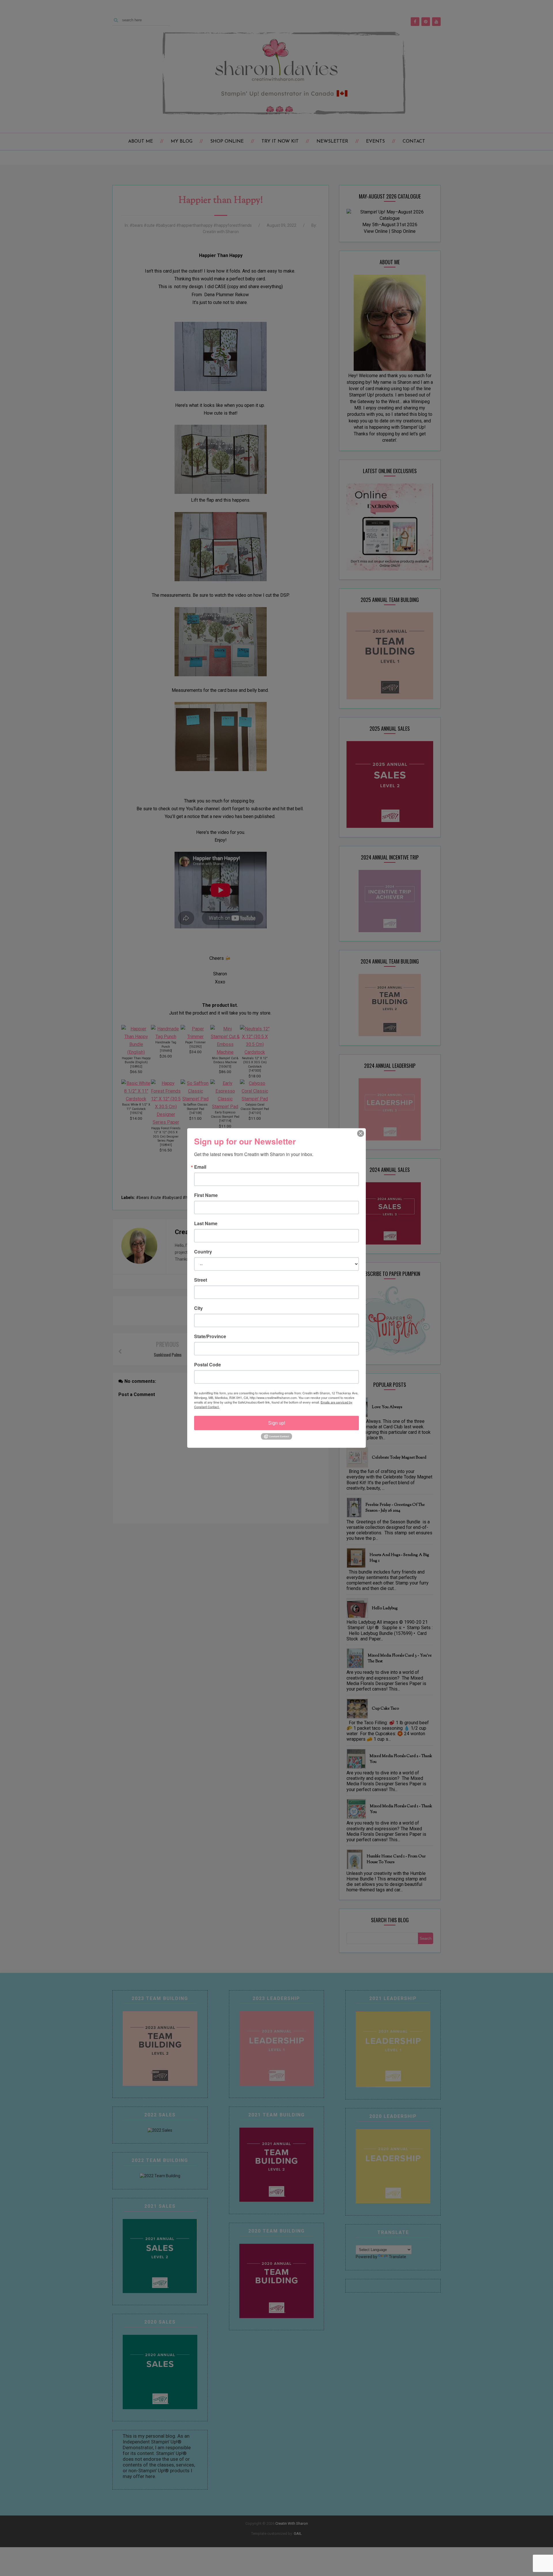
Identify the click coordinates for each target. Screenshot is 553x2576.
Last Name (206, 1223)
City (198, 1308)
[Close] (361, 1134)
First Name (206, 1195)
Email (200, 1167)
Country (203, 1252)
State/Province (210, 1336)
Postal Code (208, 1365)
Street (201, 1280)
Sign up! (277, 1423)
